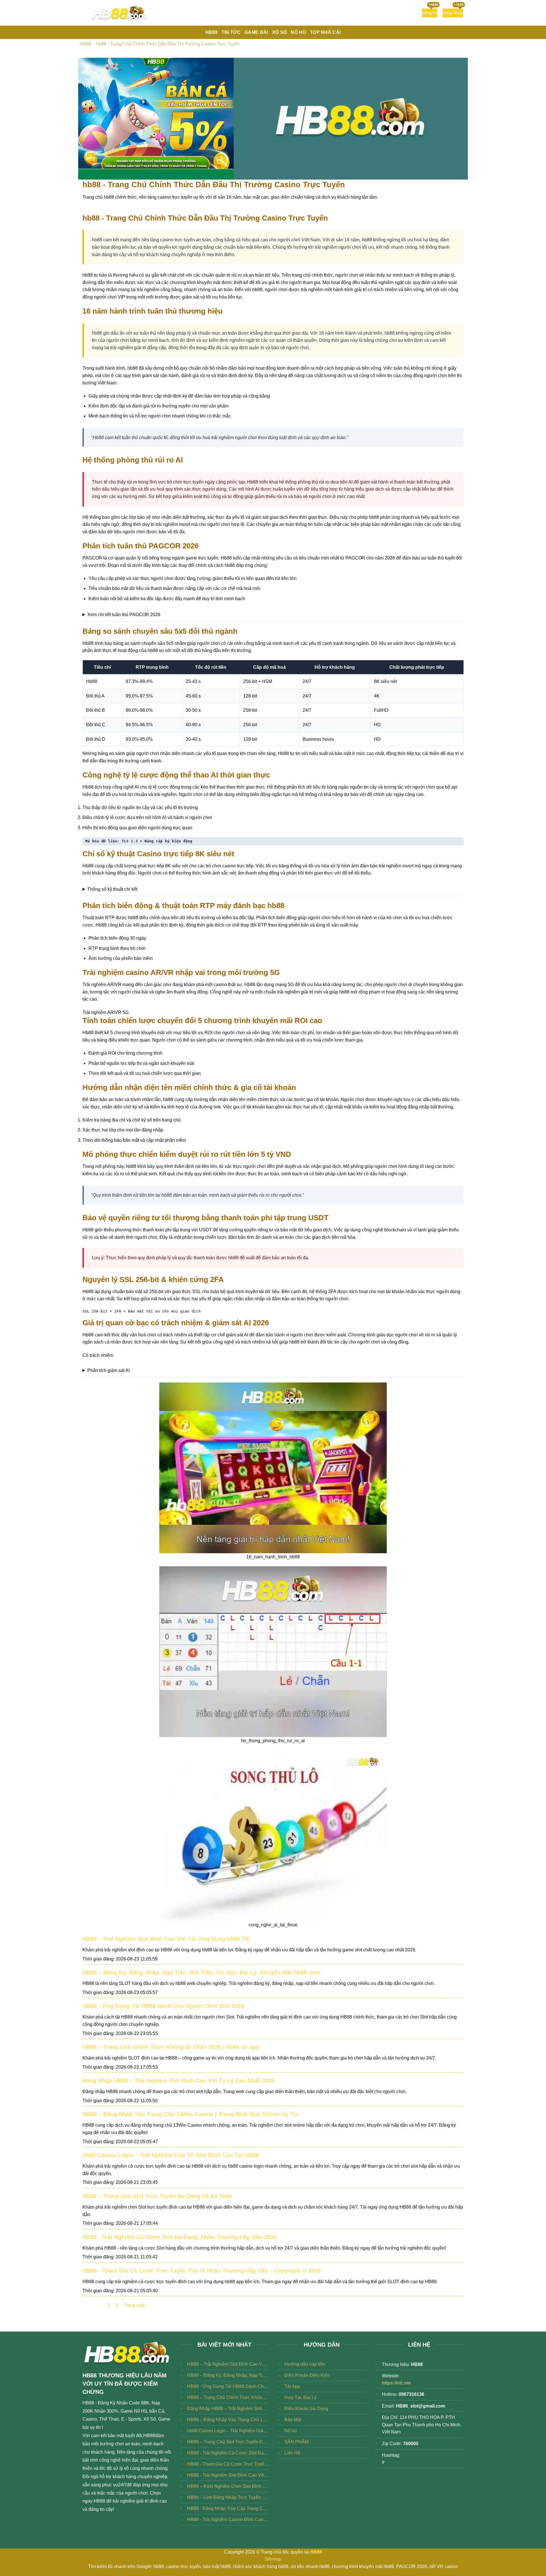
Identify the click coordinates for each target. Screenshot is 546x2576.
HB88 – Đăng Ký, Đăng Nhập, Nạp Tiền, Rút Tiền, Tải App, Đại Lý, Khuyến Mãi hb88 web (201, 1972)
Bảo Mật (293, 2420)
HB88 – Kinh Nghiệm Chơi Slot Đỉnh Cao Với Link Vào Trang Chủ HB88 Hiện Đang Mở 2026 (228, 2486)
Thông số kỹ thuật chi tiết (112, 889)
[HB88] (119, 13)
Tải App (292, 2386)
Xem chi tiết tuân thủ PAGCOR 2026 (124, 615)
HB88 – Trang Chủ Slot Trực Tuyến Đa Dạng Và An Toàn (157, 2196)
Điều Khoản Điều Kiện (307, 2375)
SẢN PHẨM (296, 2442)
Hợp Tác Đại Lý (300, 2397)
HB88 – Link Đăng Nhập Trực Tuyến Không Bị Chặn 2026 (228, 2497)
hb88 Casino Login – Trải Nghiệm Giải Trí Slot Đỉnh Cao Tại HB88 (171, 2155)
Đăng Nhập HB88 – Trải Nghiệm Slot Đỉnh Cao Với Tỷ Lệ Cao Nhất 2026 (178, 2081)
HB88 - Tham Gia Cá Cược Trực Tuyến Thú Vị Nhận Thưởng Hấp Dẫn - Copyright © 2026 (202, 2271)
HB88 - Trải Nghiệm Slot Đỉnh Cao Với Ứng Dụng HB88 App (228, 2475)
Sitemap (273, 2559)
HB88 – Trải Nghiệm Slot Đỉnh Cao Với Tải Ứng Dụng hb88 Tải (166, 1939)
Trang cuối (134, 2305)
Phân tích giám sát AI (108, 1370)
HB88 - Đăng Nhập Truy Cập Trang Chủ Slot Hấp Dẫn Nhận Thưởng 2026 (228, 2508)
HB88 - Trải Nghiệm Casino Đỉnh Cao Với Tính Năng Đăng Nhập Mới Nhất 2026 (228, 2520)
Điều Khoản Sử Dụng (306, 2409)
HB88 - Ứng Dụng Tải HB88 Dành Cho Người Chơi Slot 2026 (163, 2006)
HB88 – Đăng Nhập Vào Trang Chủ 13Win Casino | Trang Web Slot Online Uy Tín (191, 2114)
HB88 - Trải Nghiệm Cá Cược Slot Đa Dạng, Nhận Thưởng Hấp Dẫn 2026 (180, 2237)
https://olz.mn (396, 2383)
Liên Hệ (292, 2453)
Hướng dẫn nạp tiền (305, 2364)
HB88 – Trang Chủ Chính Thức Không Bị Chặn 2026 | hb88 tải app (171, 2047)
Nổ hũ (290, 2431)
